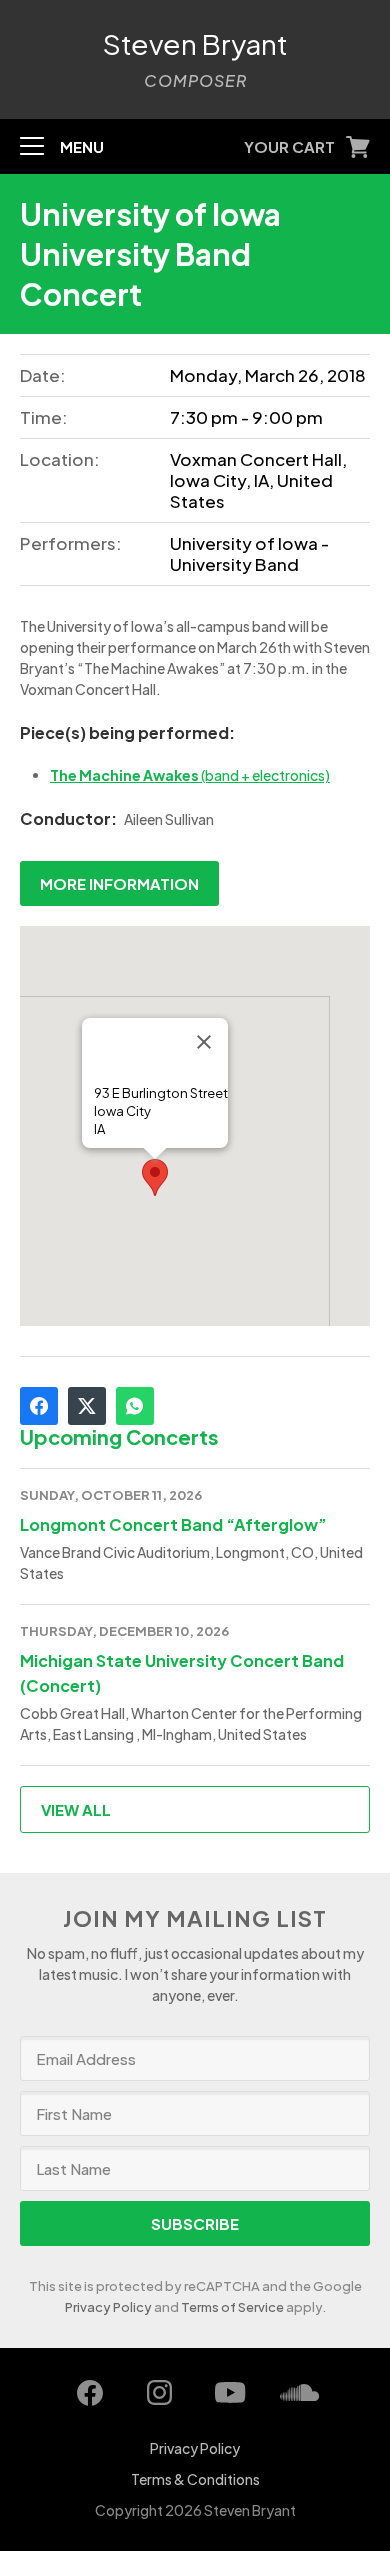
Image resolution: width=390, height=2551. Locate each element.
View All (76, 1809)
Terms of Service (232, 2307)
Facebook (39, 1406)
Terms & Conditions (195, 2479)
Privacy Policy (108, 2307)
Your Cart (289, 146)
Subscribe (195, 2223)
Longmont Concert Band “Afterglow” (173, 1524)
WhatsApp (135, 1406)
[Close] (204, 1042)
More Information (119, 883)
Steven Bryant (195, 44)
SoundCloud (300, 2393)
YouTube (230, 2393)
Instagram (160, 2393)
